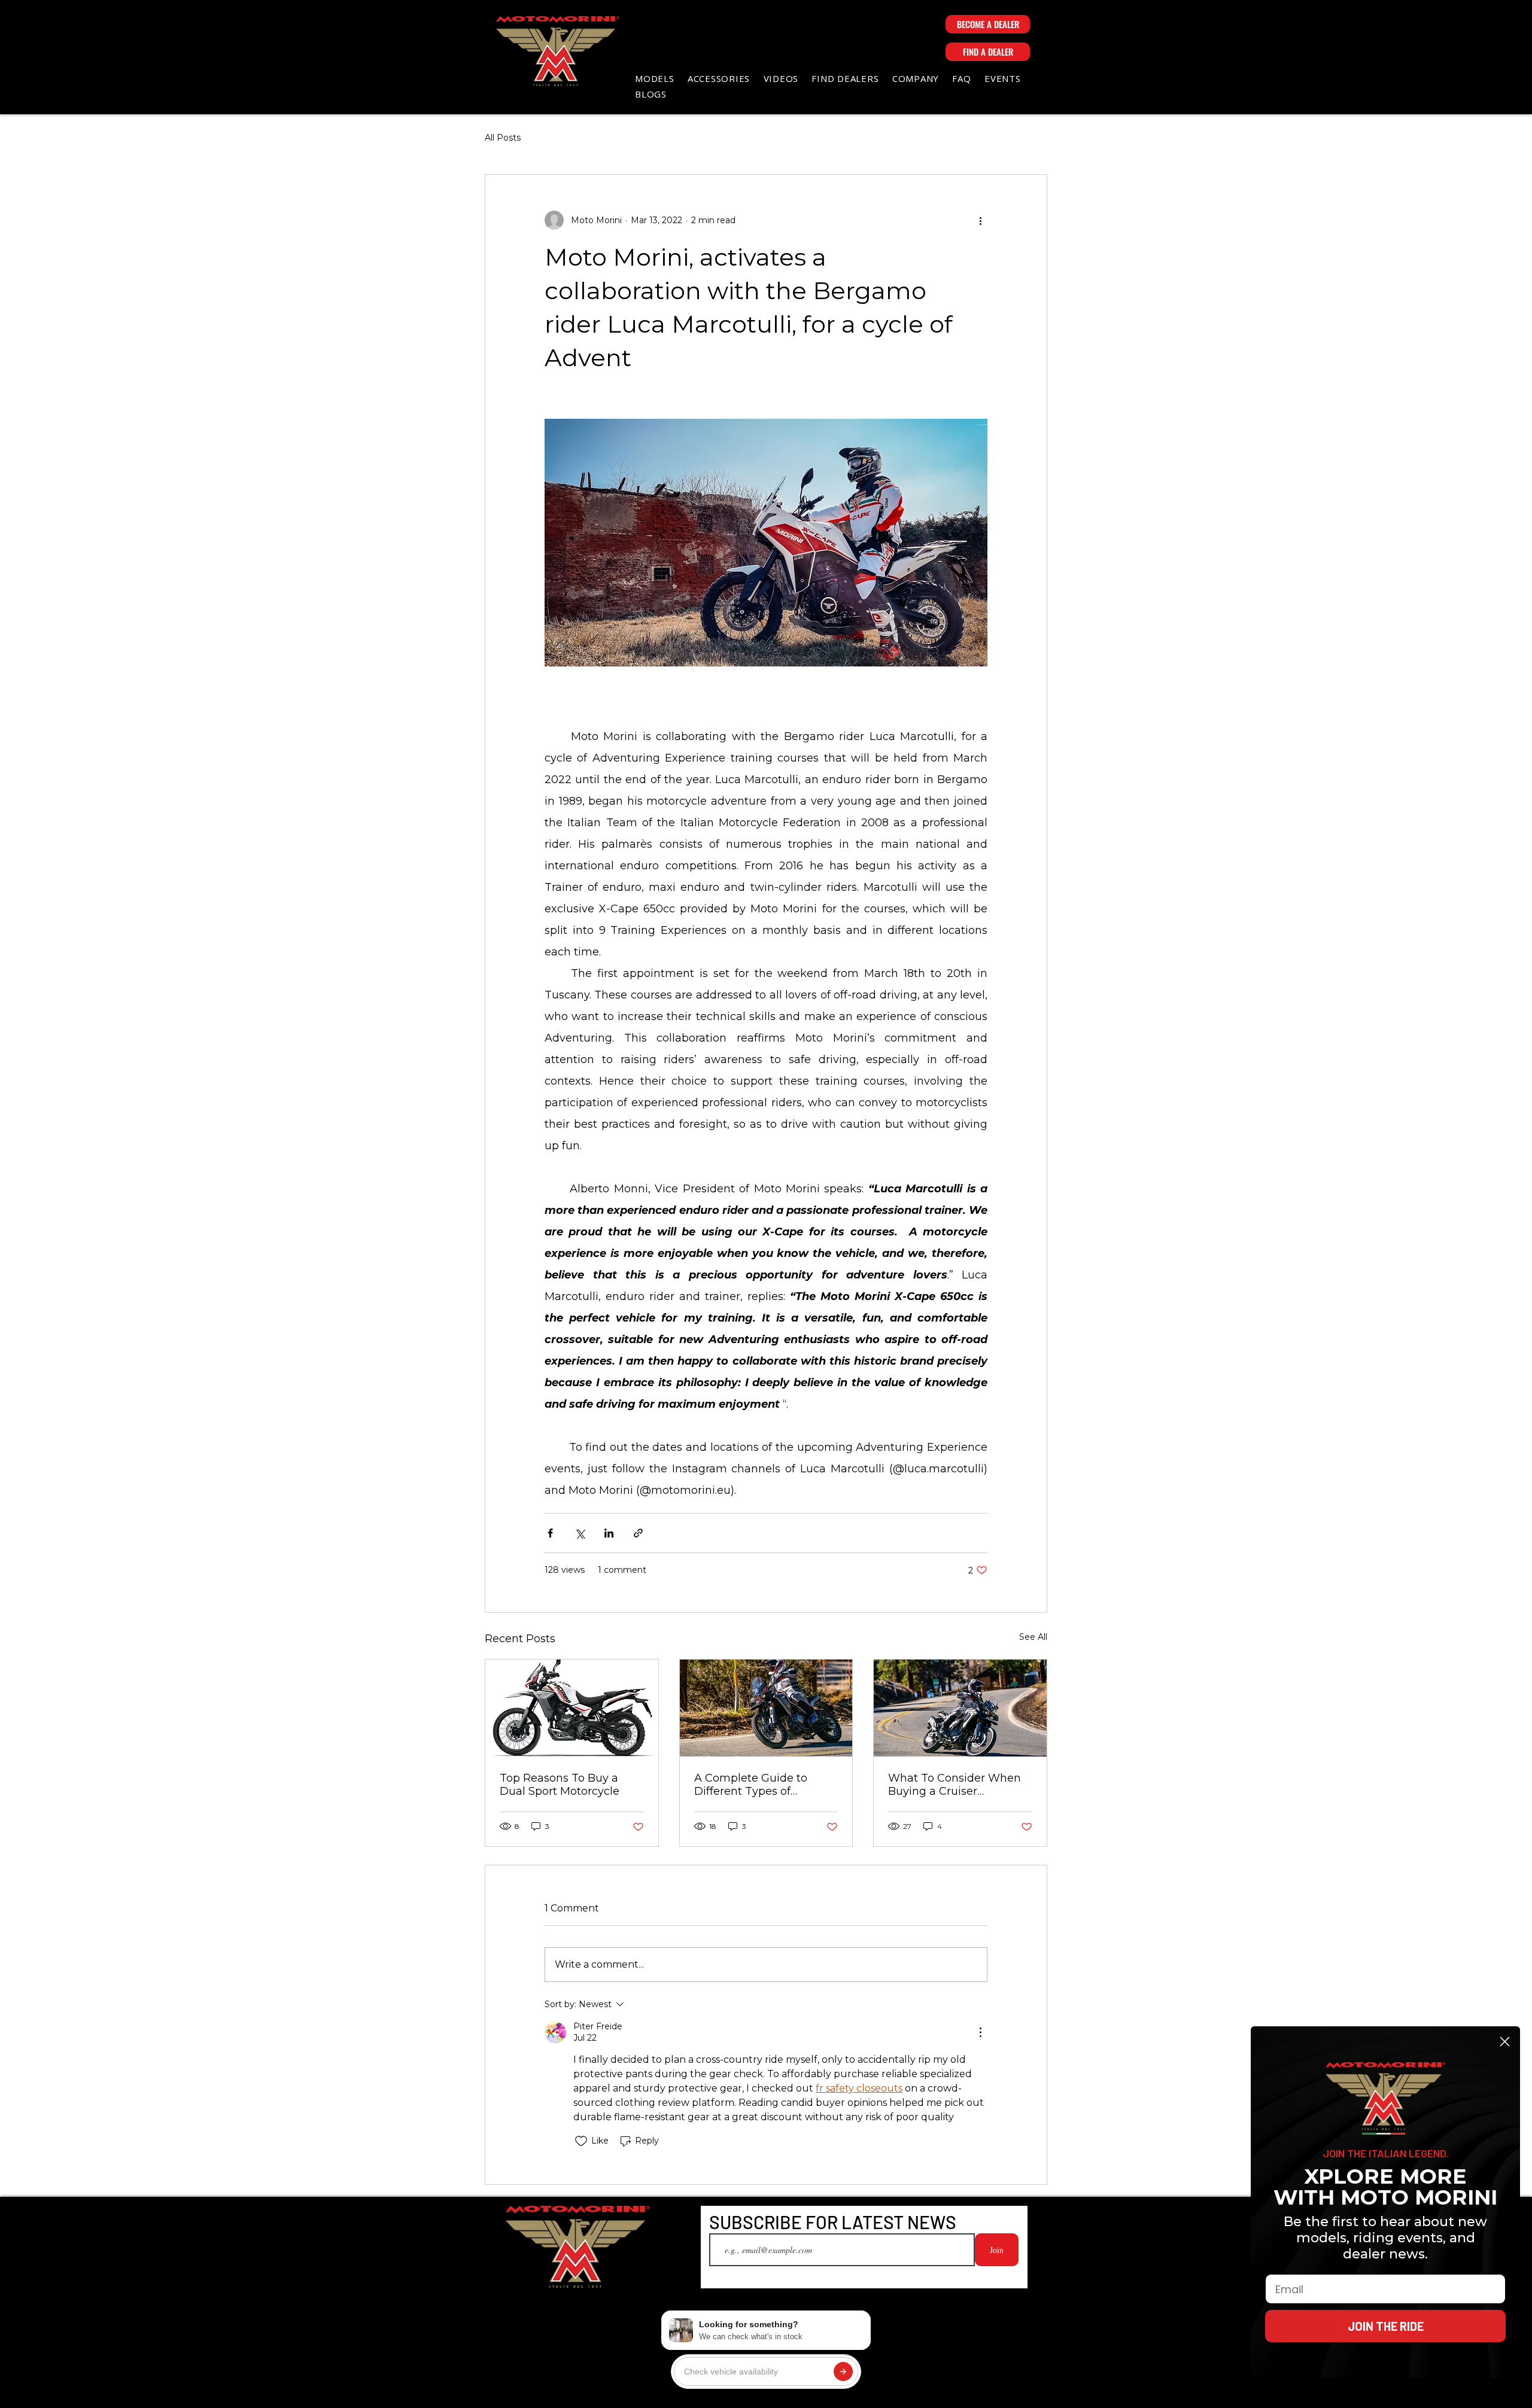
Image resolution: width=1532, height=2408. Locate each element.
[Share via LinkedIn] (609, 1533)
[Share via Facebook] (550, 1533)
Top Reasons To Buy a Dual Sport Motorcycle (560, 1785)
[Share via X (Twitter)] (580, 1533)
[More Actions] (980, 2032)
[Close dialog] (1505, 2042)
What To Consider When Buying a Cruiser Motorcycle (955, 1785)
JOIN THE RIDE (1386, 2326)
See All (1033, 1637)
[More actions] (980, 220)
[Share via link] (638, 1533)
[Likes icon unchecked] (581, 2141)
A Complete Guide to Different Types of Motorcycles (751, 1785)
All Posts (503, 138)
